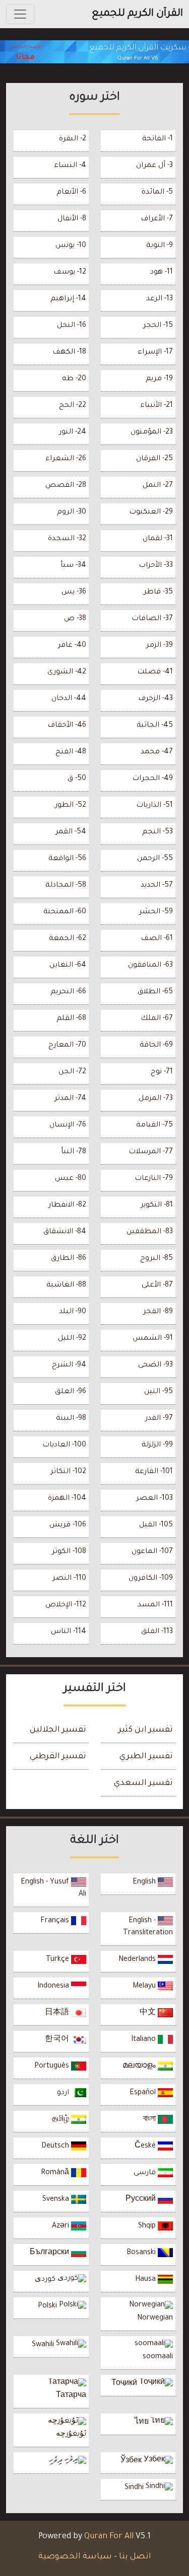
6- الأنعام (71, 193)
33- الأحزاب (156, 566)
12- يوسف (70, 273)
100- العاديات (64, 1445)
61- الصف (157, 939)
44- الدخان (69, 699)
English (145, 1882)
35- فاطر (158, 592)
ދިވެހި (57, 2461)
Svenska (57, 2200)
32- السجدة (67, 539)
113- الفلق (157, 1632)
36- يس (74, 592)
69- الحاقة (156, 1046)
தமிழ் (61, 2120)
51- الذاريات (154, 806)
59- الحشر (156, 912)
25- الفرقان (154, 459)
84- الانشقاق (65, 1232)
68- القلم (71, 1019)
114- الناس (69, 1632)
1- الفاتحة (157, 139)
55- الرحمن (155, 859)
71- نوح (162, 1072)
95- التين (159, 1392)
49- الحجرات (152, 779)
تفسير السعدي (143, 1783)
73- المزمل (156, 1099)
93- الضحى (155, 1365)
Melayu (145, 1987)
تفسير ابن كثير (146, 1730)
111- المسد (155, 1605)
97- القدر (159, 1419)
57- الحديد (157, 886)
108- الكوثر (69, 1552)
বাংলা (150, 2120)
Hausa (146, 2280)
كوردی (46, 2280)
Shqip (148, 2226)
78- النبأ (74, 1152)
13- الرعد (160, 299)
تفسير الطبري (146, 1757)
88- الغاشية (66, 1285)
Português (53, 2067)
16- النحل (72, 326)
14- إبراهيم (68, 299)
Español (144, 2093)
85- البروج (156, 1259)
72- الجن (72, 1072)
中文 (149, 2013)
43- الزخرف (155, 699)
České (146, 2146)
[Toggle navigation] (20, 14)
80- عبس (71, 1179)
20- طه (74, 379)
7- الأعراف (157, 219)
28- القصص (66, 486)
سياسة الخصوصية (75, 2557)
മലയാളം (140, 2067)
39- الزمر (160, 646)
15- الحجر (158, 326)
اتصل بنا (135, 2557)
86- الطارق (69, 1259)
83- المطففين (150, 1232)
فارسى (146, 2173)
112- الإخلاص (66, 1605)
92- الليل (72, 1339)
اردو (64, 2093)
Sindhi (135, 2488)
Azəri (61, 2226)
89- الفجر (158, 1312)
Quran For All (109, 2537)
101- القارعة (154, 1472)
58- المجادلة (66, 886)
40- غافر (72, 646)
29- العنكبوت (151, 512)
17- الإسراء (155, 353)
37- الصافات (152, 619)
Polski (48, 2306)
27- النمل (158, 486)
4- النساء (70, 166)
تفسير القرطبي (58, 1757)
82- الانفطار (67, 1206)
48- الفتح (71, 752)
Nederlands (138, 1960)
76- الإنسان (68, 1126)
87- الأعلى (157, 1285)
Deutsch (56, 2146)
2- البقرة (73, 139)
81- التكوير (157, 1206)
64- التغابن (68, 966)
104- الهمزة (67, 1499)
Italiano (144, 2040)
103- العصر (154, 1499)
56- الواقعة (67, 859)
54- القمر (71, 832)
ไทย (143, 2423)
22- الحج (73, 406)
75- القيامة (154, 1126)
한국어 (58, 2040)
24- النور (73, 433)
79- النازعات (154, 1179)
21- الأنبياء (156, 406)
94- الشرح (69, 1365)
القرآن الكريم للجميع (137, 14)
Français (56, 1921)
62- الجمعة (68, 939)
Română (56, 2173)
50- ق (77, 779)
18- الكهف (69, 353)
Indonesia (54, 1987)
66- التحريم (68, 992)
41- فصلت (155, 672)
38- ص (75, 619)
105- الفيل (156, 1525)
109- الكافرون (151, 1579)
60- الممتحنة (65, 912)
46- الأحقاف (67, 726)
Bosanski (142, 2253)
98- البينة (71, 1419)
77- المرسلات (151, 1152)
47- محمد (157, 752)
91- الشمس (153, 1339)
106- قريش (68, 1525)
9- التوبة (160, 246)
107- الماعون (152, 1552)
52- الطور (71, 806)
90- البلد (73, 1312)
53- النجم (157, 832)
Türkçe (58, 1960)
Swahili (44, 2345)
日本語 (58, 2013)
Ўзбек (132, 2461)
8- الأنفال (72, 219)
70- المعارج (67, 1046)
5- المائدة (157, 193)
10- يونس (71, 246)
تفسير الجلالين (58, 1730)
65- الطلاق (155, 992)
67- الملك (157, 1019)
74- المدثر (70, 1099)
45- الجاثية (155, 726)
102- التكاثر (68, 1472)
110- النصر (69, 1579)
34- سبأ (73, 566)
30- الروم (72, 512)
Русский (142, 2200)
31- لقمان (158, 539)
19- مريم (159, 379)
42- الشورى (67, 672)
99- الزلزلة (157, 1445)
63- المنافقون (150, 966)
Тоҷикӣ (125, 2384)
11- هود (162, 273)
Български (50, 2253)
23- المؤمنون (152, 433)
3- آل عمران (154, 166)
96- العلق (71, 1392)
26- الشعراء (66, 459)
